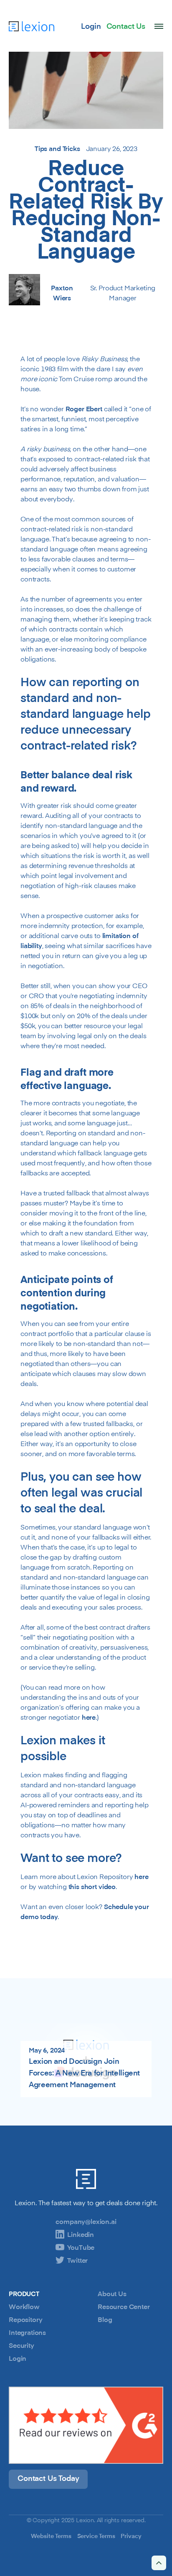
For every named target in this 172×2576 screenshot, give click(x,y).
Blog (105, 2319)
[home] (32, 26)
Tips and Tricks (57, 148)
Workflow (24, 2307)
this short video (92, 1887)
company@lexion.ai (86, 2221)
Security (21, 2345)
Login (18, 2358)
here (89, 1717)
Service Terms (96, 2536)
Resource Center (124, 2307)
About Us (112, 2294)
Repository (25, 2319)
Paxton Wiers (62, 293)
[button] (159, 26)
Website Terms (51, 2536)
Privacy (131, 2536)
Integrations (27, 2332)
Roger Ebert (84, 409)
